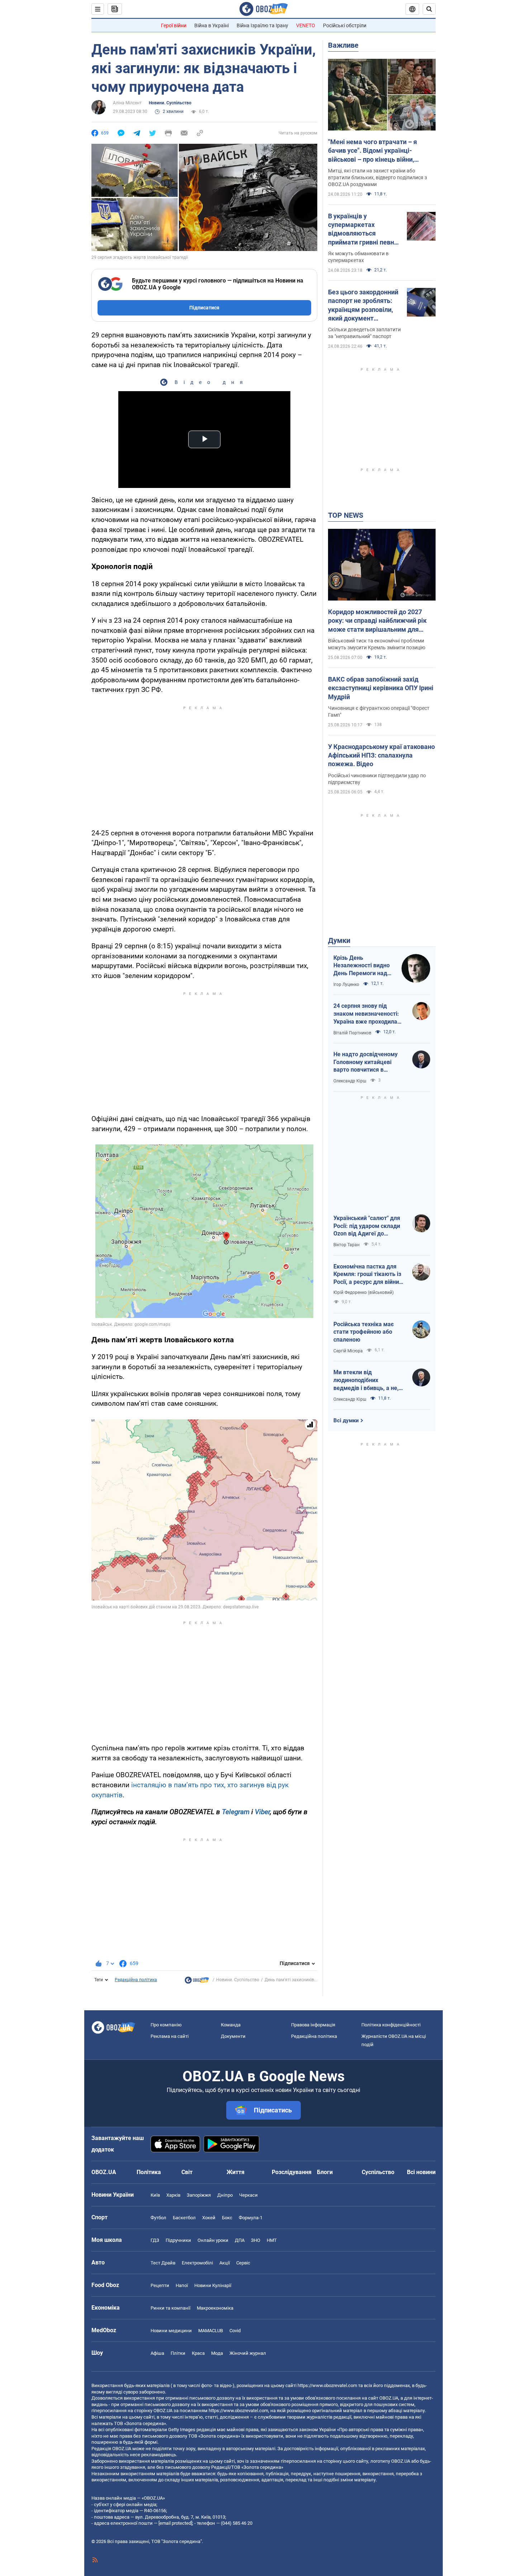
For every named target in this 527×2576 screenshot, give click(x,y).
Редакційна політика (136, 1980)
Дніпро (225, 2195)
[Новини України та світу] (197, 1982)
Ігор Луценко (346, 985)
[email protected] (175, 2523)
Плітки (178, 2353)
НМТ (272, 2240)
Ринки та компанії (170, 2308)
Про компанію (166, 2025)
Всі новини (421, 2172)
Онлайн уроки (213, 2240)
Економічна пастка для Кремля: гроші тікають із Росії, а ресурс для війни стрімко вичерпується (367, 1275)
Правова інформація (313, 2025)
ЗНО (256, 2240)
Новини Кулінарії (213, 2285)
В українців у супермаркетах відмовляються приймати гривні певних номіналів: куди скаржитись (364, 229)
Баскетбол (184, 2218)
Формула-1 (251, 2218)
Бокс (227, 2218)
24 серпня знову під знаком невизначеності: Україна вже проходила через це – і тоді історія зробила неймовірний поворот (366, 1014)
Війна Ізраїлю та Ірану (262, 25)
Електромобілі (197, 2263)
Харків (173, 2195)
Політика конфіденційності (391, 2025)
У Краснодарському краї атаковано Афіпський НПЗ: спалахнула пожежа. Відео (381, 755)
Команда (231, 2025)
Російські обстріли (345, 25)
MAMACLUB (211, 2331)
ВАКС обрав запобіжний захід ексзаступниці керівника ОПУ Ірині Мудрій (381, 688)
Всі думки (346, 1420)
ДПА (240, 2240)
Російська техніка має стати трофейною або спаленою (364, 1332)
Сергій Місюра (348, 1351)
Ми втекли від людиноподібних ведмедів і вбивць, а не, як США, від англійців (366, 1380)
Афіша (157, 2353)
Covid (235, 2331)
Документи (233, 2036)
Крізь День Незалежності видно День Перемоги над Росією (362, 966)
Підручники (178, 2240)
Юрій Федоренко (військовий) (364, 1292)
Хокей (209, 2218)
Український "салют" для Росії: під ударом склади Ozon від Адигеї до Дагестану (367, 1226)
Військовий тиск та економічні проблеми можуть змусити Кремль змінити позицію (377, 644)
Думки (339, 940)
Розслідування (292, 2172)
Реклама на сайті (170, 2036)
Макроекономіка (215, 2308)
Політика (149, 2172)
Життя (236, 2172)
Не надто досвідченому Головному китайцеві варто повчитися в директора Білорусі (365, 1062)
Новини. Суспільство (170, 103)
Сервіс (243, 2263)
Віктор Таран (346, 1245)
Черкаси (248, 2195)
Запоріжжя (199, 2195)
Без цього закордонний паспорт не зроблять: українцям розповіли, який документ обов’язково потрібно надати (363, 305)
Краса (198, 2353)
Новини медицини (171, 2331)
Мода (217, 2353)
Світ (187, 2172)
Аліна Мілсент (127, 103)
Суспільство (378, 2172)
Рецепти (160, 2285)
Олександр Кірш (350, 1081)
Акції (225, 2263)
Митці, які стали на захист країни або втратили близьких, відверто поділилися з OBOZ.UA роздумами (378, 177)
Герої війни (174, 25)
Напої (182, 2285)
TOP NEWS (346, 515)
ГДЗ (155, 2240)
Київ (155, 2195)
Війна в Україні (212, 25)
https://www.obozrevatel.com (327, 2385)
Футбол (158, 2218)
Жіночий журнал (248, 2353)
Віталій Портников (352, 1033)
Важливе (343, 45)
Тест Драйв (163, 2263)
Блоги (325, 2172)
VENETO (306, 25)
